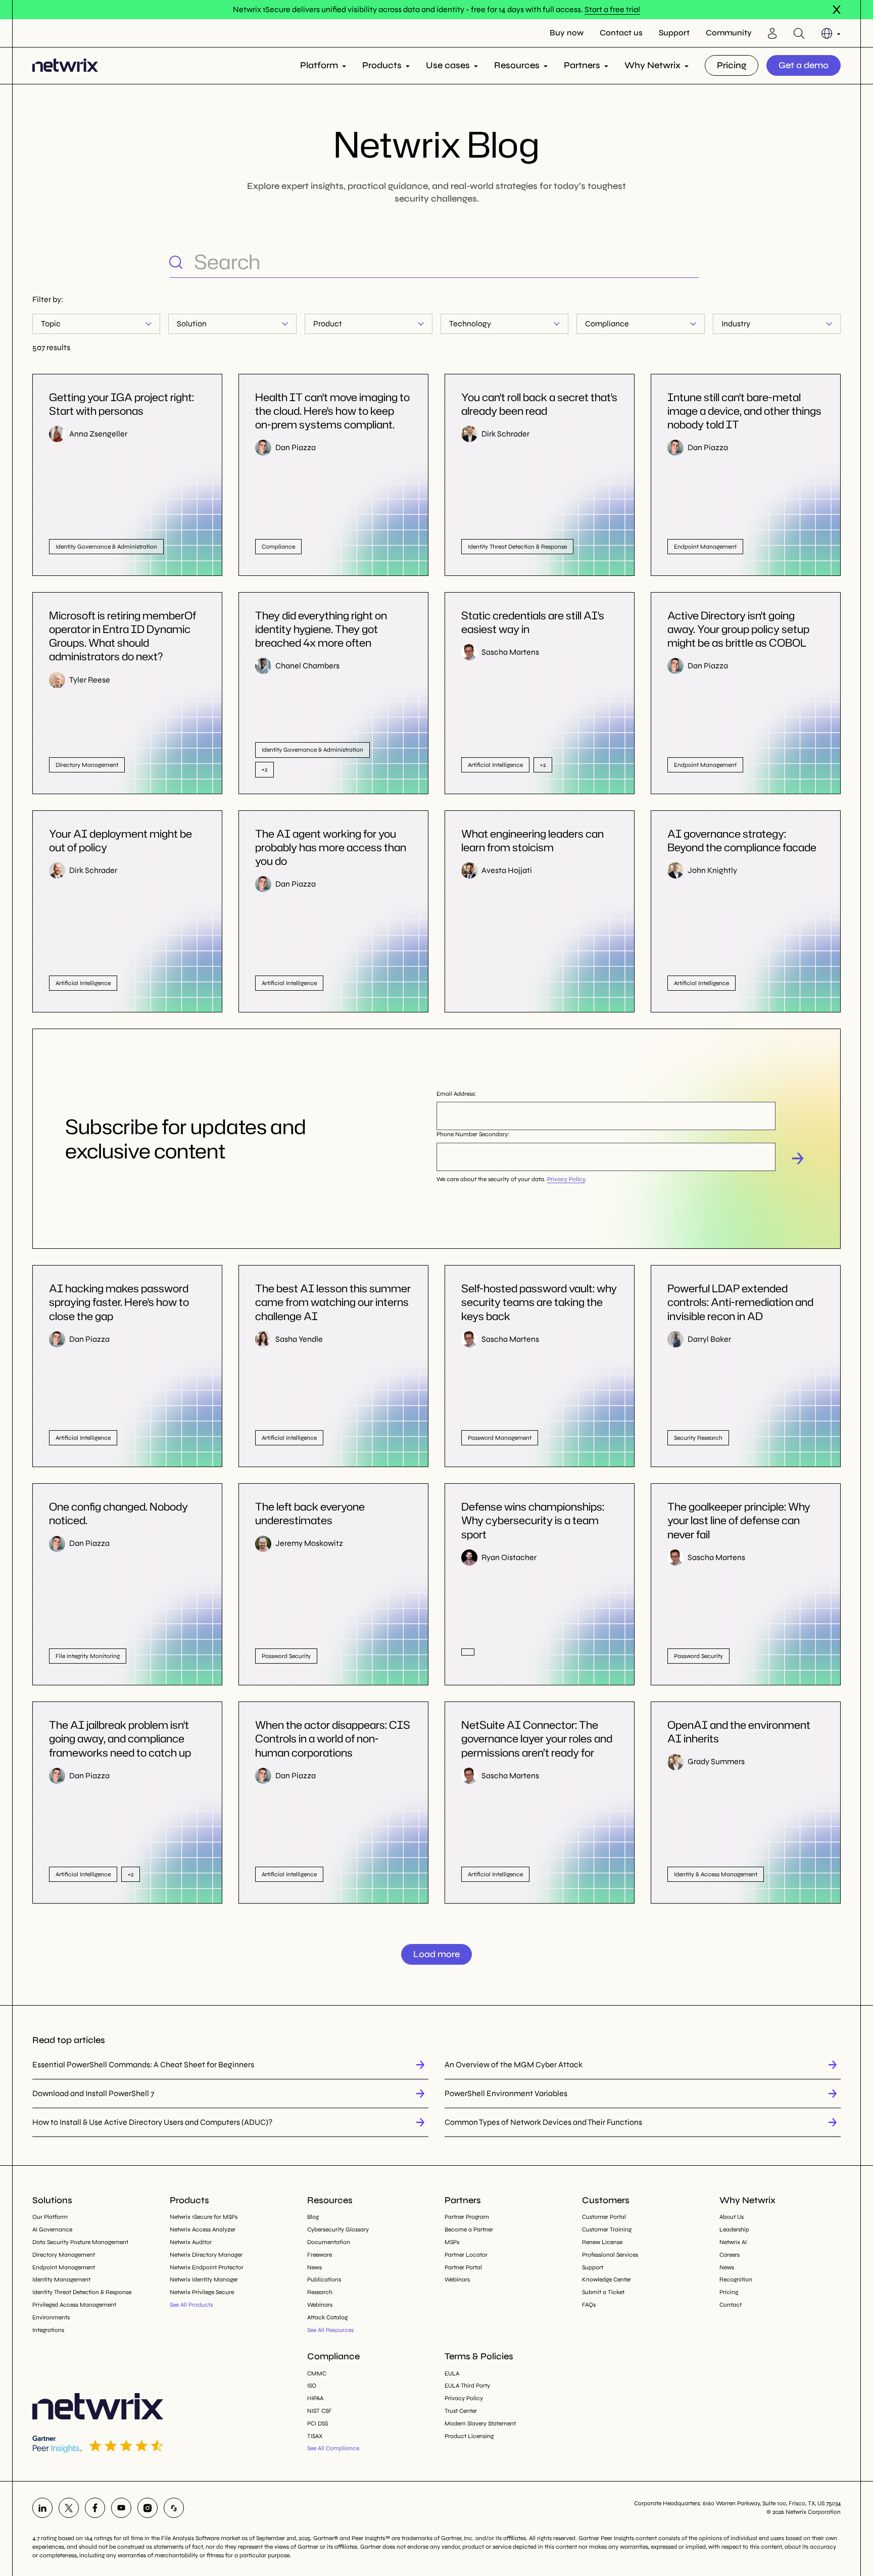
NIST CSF (320, 2411)
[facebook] (95, 2508)
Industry (736, 324)
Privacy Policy (566, 1179)
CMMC (317, 2373)
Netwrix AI (733, 2242)
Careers (730, 2255)
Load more (437, 1954)
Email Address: (456, 1094)
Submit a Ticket (603, 2292)
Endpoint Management (64, 2267)
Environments (51, 2317)
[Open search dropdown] (799, 33)
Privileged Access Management (74, 2305)
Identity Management (61, 2279)
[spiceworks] (174, 2508)
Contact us (621, 33)
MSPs (452, 2242)
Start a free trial (612, 9)
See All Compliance (333, 2448)
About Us (732, 2217)
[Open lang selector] (831, 33)
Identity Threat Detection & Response (82, 2292)
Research (320, 2292)
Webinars (320, 2305)
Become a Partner (469, 2229)
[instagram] (148, 2508)
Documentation (329, 2242)
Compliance (607, 324)
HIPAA (315, 2398)
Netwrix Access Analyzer (203, 2229)
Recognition (736, 2279)
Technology (470, 324)
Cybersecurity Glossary (338, 2229)
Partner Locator (466, 2255)
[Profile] (772, 33)
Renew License (602, 2242)
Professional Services (610, 2255)
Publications (324, 2279)
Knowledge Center (607, 2279)
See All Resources (330, 2330)
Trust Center (461, 2411)
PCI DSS (318, 2423)
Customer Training (607, 2229)
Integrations (48, 2330)
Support (674, 33)
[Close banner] (837, 10)
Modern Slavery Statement (480, 2423)
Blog (313, 2217)
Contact (731, 2305)
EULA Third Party (467, 2386)
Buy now (567, 33)
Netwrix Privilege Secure (202, 2292)
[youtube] (121, 2508)
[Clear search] (691, 262)
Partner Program (467, 2217)
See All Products (191, 2305)
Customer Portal (604, 2217)
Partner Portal (463, 2267)
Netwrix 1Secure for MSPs (204, 2217)
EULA (452, 2373)
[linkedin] (42, 2508)
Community (729, 33)
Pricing (732, 65)
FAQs (589, 2305)
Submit (798, 1158)
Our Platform (50, 2217)
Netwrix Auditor (191, 2242)
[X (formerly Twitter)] (69, 2508)
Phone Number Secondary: (473, 1134)
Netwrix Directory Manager (206, 2255)
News (314, 2267)
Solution (192, 324)
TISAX (315, 2436)
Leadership (734, 2229)
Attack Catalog (327, 2317)
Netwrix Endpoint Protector (207, 2267)
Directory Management (64, 2255)
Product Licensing (469, 2436)
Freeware (320, 2255)
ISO (312, 2386)
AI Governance (52, 2229)
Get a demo (804, 65)
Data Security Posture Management (80, 2242)
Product (328, 324)
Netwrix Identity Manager (204, 2279)
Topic (51, 324)
